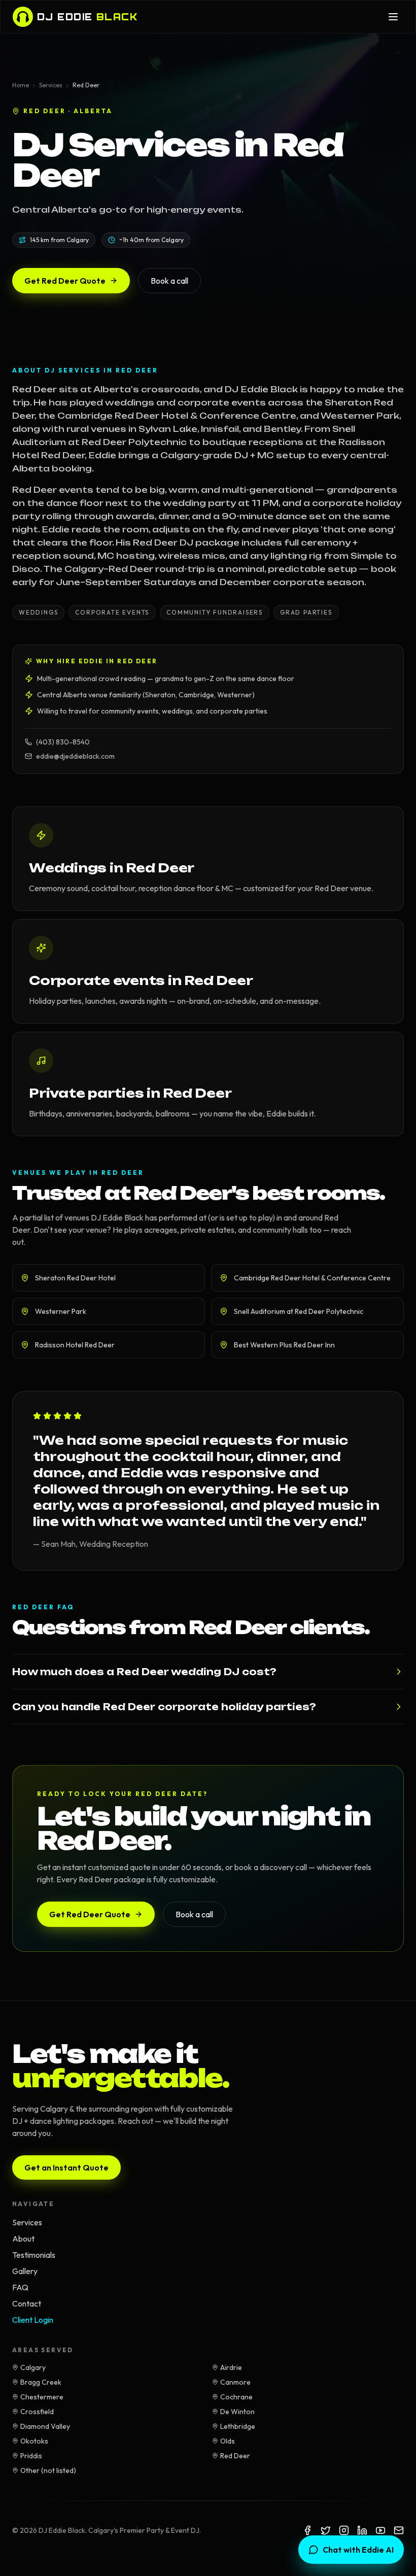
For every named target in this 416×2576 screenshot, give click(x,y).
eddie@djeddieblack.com (75, 756)
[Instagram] (344, 2530)
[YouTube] (380, 2530)
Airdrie (231, 2367)
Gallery (25, 2271)
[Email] (399, 2530)
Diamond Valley (45, 2426)
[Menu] (393, 17)
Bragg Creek (41, 2382)
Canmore (235, 2382)
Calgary (33, 2367)
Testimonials (34, 2255)
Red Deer (235, 2456)
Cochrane (236, 2397)
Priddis (31, 2456)
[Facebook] (307, 2530)
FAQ (20, 2287)
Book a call (169, 281)
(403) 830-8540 (63, 742)
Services (51, 85)
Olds (228, 2441)
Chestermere (42, 2397)
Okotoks (34, 2441)
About (23, 2239)
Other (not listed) (48, 2470)
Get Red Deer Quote (65, 281)
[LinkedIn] (362, 2530)
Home (21, 85)
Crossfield (37, 2412)
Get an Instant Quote (66, 2167)
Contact (27, 2303)
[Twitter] (326, 2530)
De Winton (237, 2412)
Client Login (33, 2320)
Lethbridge (238, 2426)
